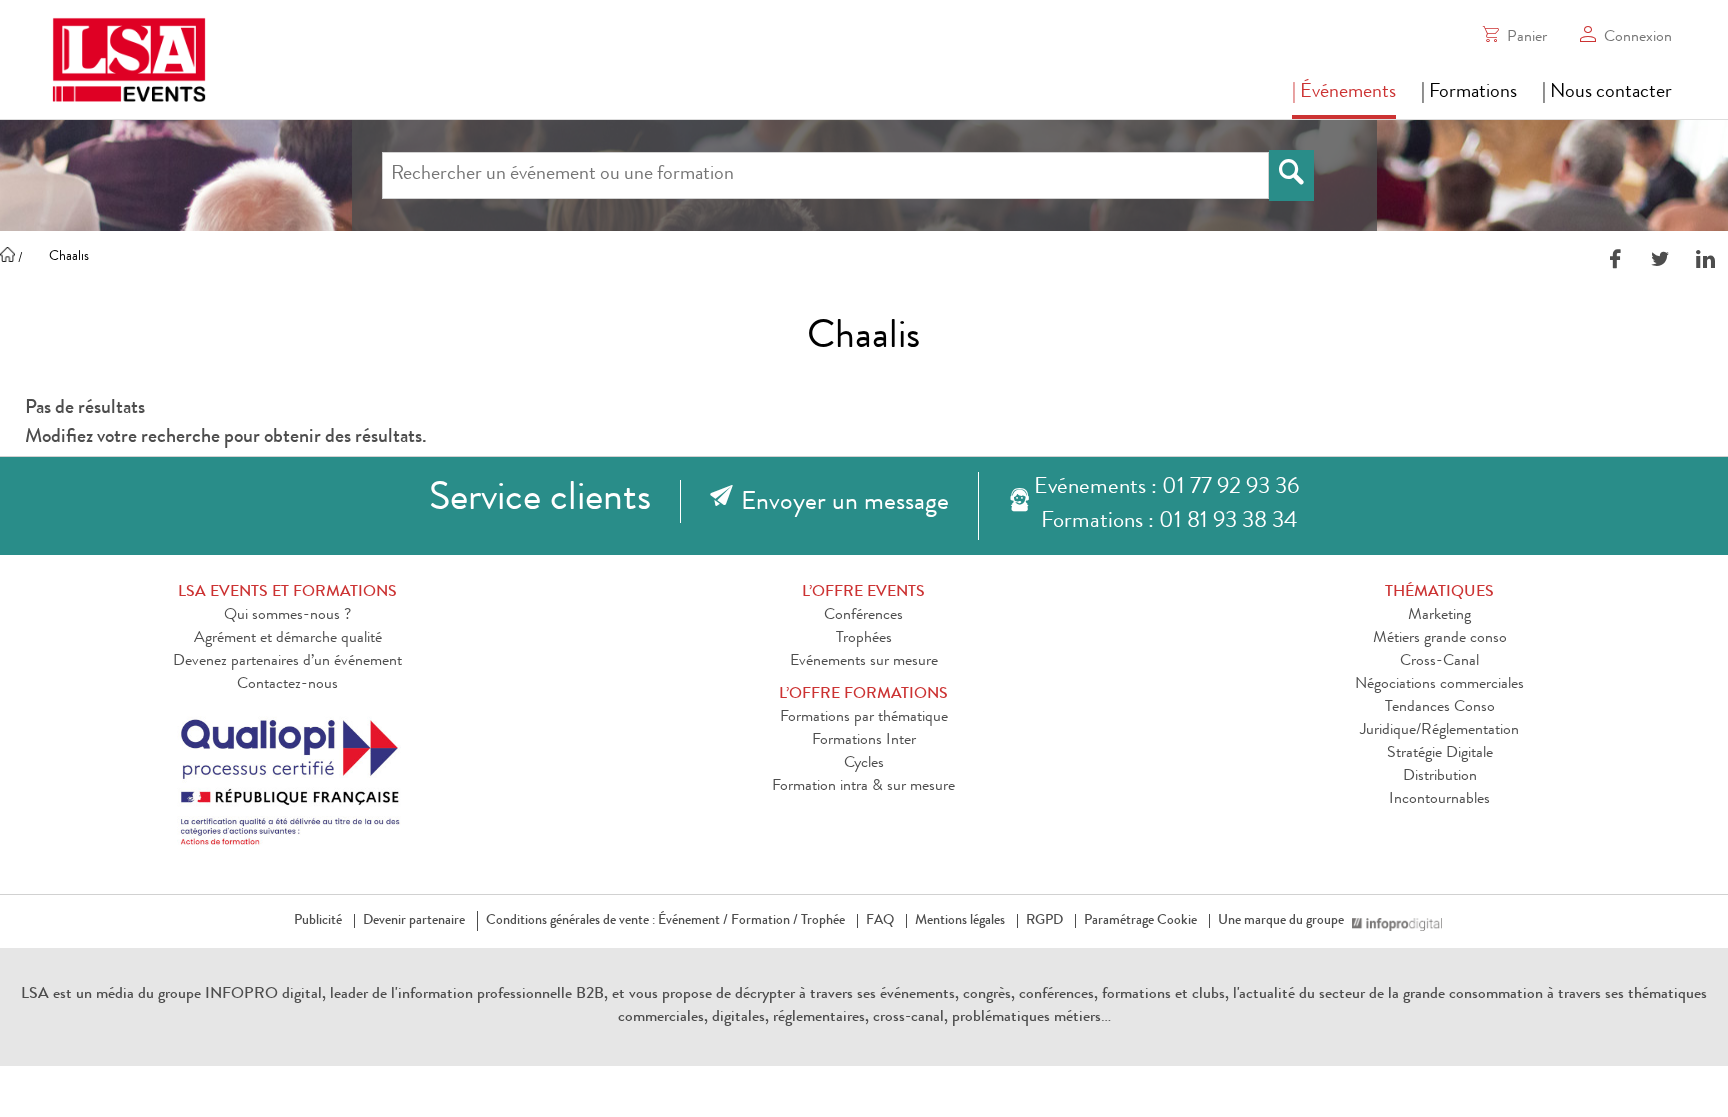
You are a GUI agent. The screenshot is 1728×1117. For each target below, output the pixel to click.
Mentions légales (960, 921)
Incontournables (1439, 800)
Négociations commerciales (1439, 685)
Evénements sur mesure (864, 662)
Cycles (864, 764)
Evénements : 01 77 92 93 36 (1166, 488)
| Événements (1344, 93)
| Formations (1469, 93)
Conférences (863, 616)
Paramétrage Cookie (1140, 921)
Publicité (318, 921)
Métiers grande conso (1440, 639)
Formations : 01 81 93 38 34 (1169, 522)
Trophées (864, 639)
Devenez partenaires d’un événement (287, 662)
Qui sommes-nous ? (287, 616)
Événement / (693, 921)
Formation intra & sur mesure (863, 787)
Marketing (1439, 616)
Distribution (1440, 777)
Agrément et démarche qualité (288, 639)
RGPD (1044, 921)
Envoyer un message (845, 504)
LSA (35, 995)
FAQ (880, 921)
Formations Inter (864, 741)
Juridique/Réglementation (1439, 731)
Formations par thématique (864, 718)
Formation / (764, 921)
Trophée (823, 921)
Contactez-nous (287, 685)
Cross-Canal (1439, 662)
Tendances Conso (1440, 708)
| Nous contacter (1607, 93)
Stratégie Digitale (1440, 754)
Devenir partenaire (414, 921)
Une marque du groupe (1281, 921)
